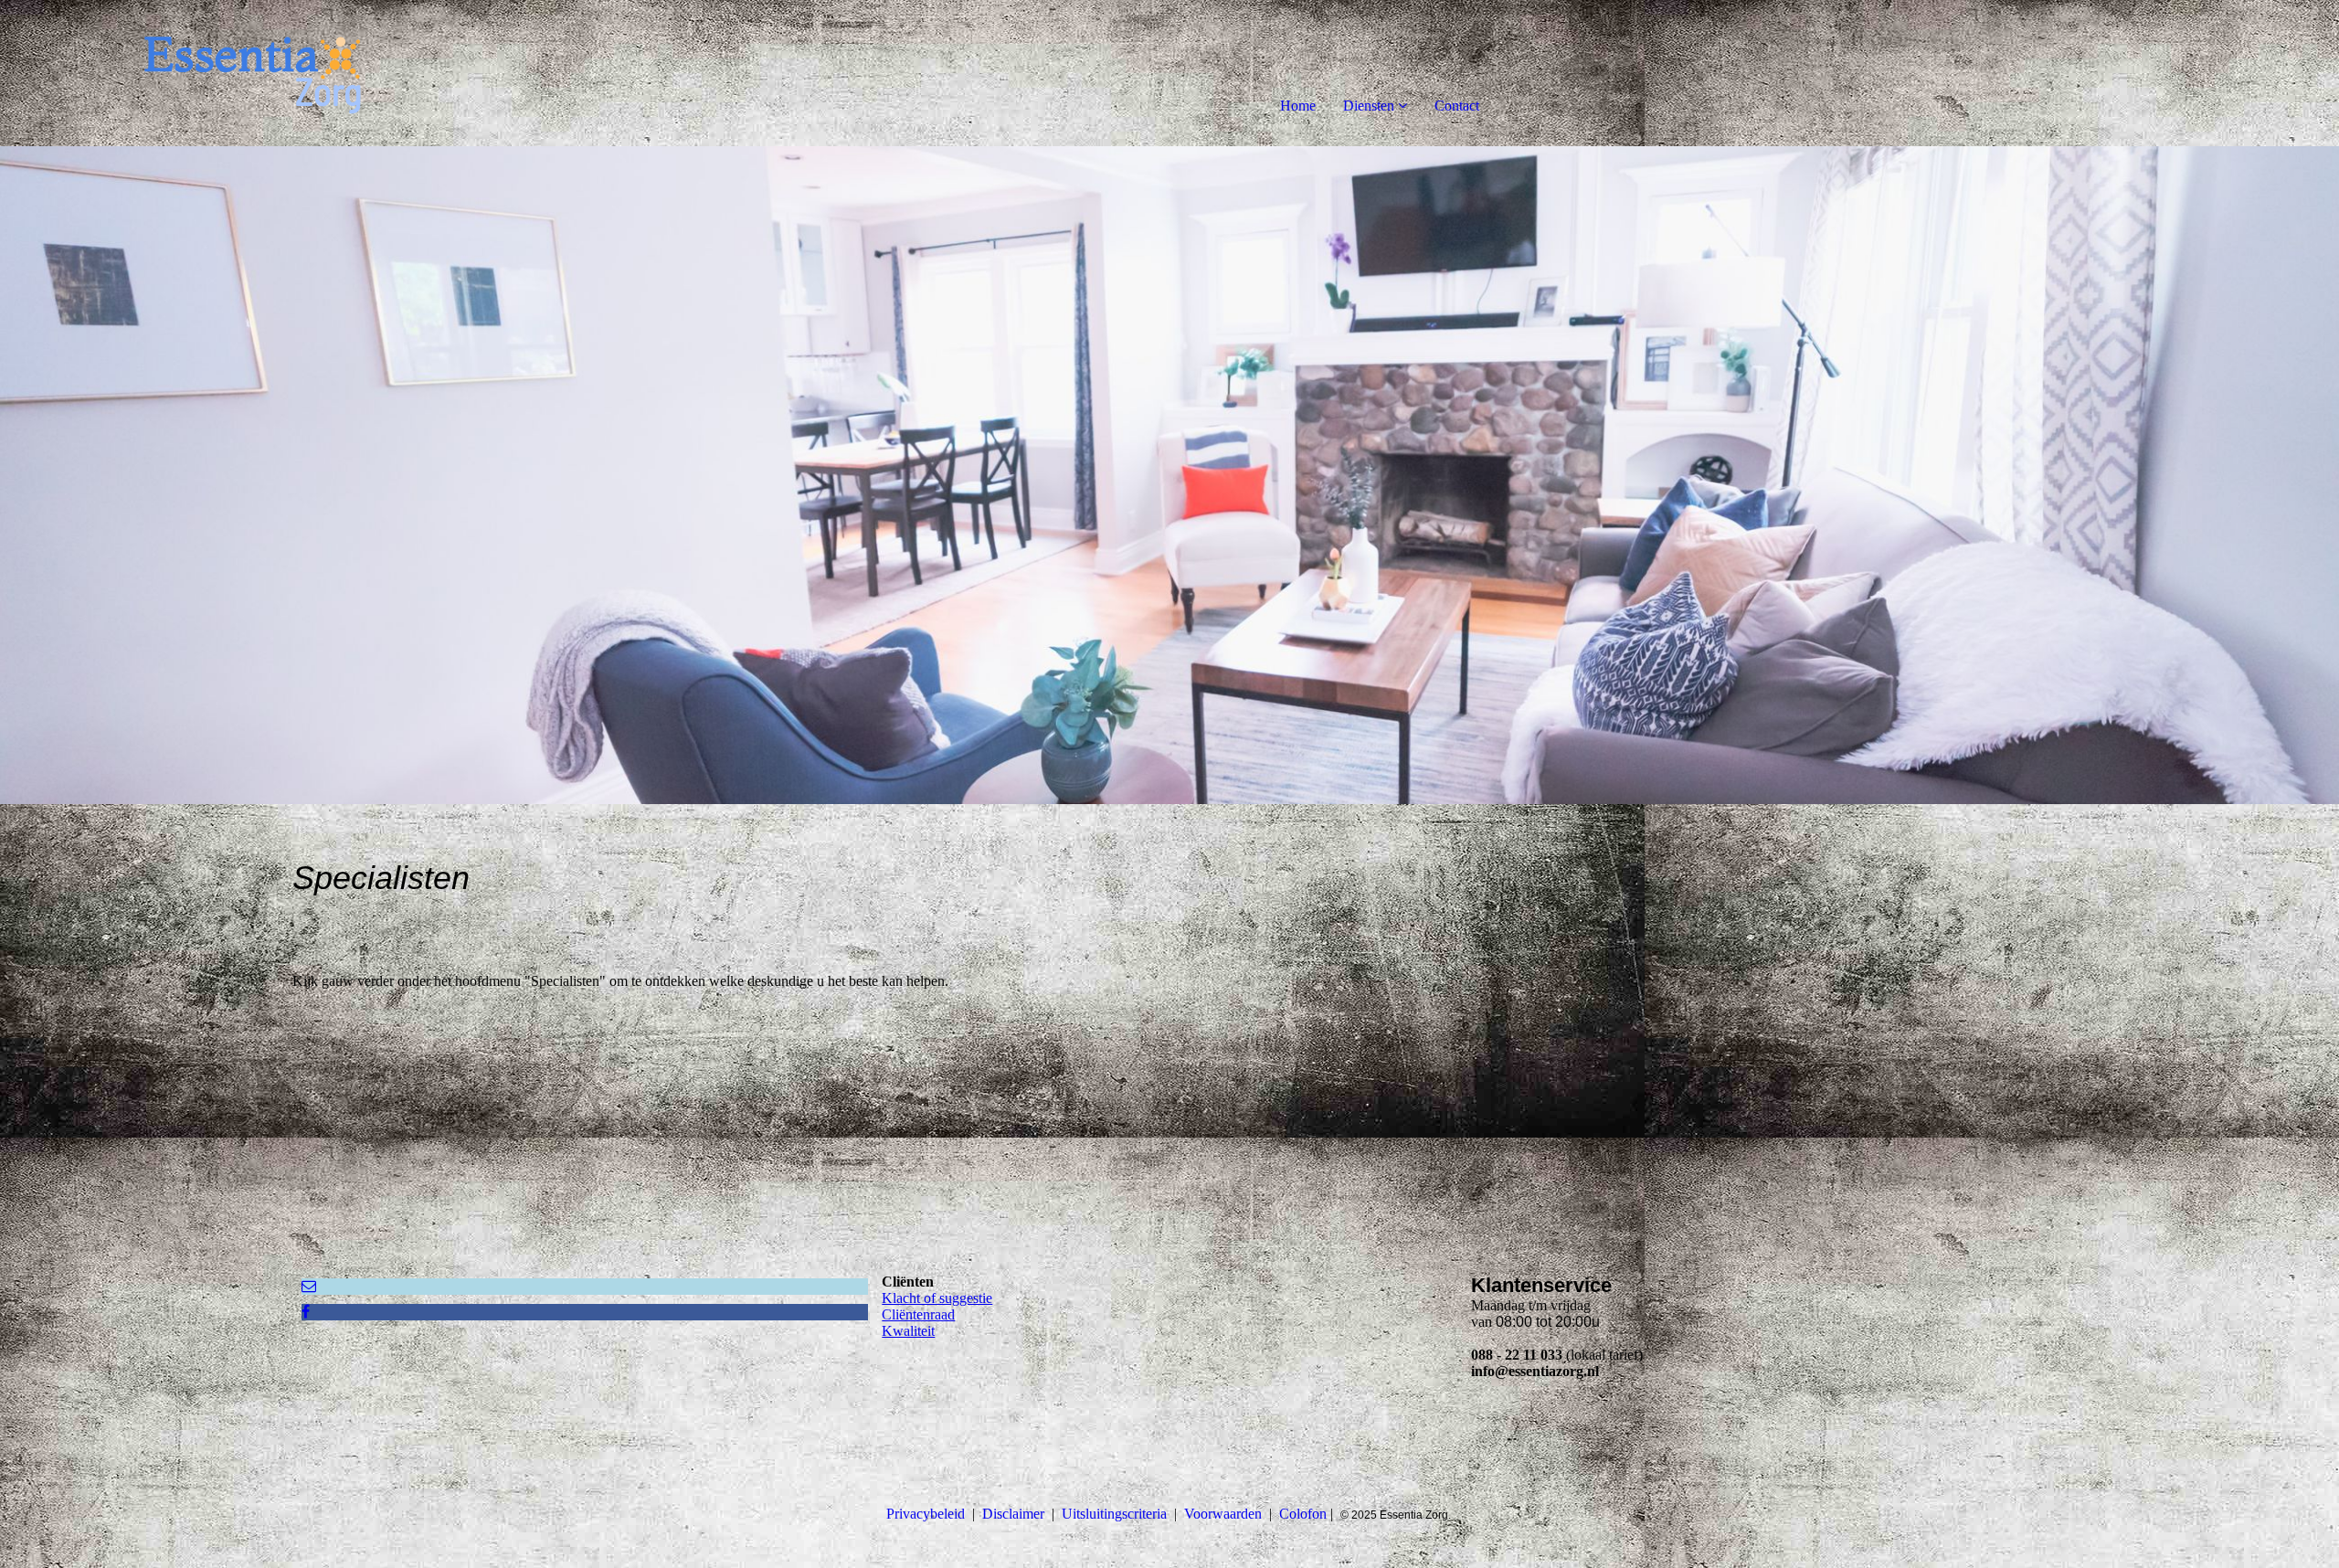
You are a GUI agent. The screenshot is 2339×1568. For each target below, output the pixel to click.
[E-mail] (309, 1286)
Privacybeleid (926, 1514)
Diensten (1369, 106)
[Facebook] (306, 1312)
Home (1298, 106)
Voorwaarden (1223, 1514)
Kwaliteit (908, 1331)
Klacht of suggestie (937, 1298)
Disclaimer (1013, 1514)
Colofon (1303, 1514)
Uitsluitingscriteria (1114, 1514)
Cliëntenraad (918, 1314)
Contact (1457, 106)
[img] (210, 73)
